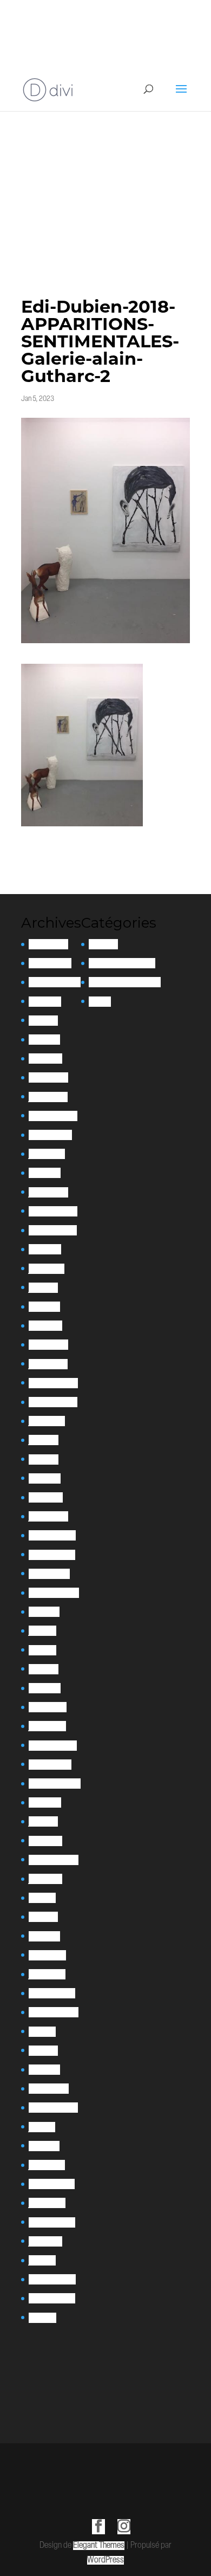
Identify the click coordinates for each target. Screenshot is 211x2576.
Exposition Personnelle (125, 982)
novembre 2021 (52, 1555)
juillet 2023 (47, 1269)
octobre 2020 (50, 1765)
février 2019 (47, 1955)
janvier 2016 (47, 2203)
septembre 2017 (53, 2108)
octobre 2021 (49, 1574)
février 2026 (48, 944)
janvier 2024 (48, 1192)
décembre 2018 (52, 1993)
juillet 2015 (45, 2241)
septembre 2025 (55, 982)
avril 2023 (44, 1307)
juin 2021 (42, 1631)
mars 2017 (44, 2146)
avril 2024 (45, 1173)
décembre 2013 (52, 2298)
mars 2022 (46, 1497)
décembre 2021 (52, 1535)
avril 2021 (44, 1669)
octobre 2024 (50, 1135)
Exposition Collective (122, 963)
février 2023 (48, 1345)
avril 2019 (43, 1917)
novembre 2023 (53, 1230)
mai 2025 (43, 1021)
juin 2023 (43, 1288)
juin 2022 (44, 1440)
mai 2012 (42, 2318)
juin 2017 (42, 2127)
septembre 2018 (54, 2012)
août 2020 (45, 1802)
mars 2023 (45, 1326)
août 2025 (45, 1002)
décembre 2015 (52, 2222)
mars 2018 (44, 2070)
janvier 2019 (47, 1974)
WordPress (105, 2560)
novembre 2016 (52, 2184)
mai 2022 (44, 1459)
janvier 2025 (48, 1097)
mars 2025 (45, 1059)
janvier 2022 (48, 1516)
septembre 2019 (54, 1860)
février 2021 (48, 1707)
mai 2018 (42, 2032)
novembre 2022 (53, 1402)
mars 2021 (45, 1688)
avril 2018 (43, 2051)
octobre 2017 (49, 2089)
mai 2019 (42, 1898)
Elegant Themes (99, 2546)
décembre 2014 (52, 2279)
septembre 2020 (55, 1784)
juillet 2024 (47, 1154)
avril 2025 (44, 1040)
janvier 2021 (47, 1726)
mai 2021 (42, 1650)
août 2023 (45, 1249)
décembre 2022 (53, 1383)
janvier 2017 (47, 2165)
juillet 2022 (47, 1421)
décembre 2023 (53, 1211)
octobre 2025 (50, 963)
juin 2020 (43, 1821)
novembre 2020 (53, 1746)
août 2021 (44, 1612)
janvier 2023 (48, 1364)
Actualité (103, 944)
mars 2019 (44, 1936)
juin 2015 (42, 2260)
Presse (100, 1002)
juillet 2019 (45, 1879)
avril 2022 (45, 1478)
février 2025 (48, 1077)
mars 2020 (45, 1841)
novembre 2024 (53, 1116)
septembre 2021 (54, 1593)
